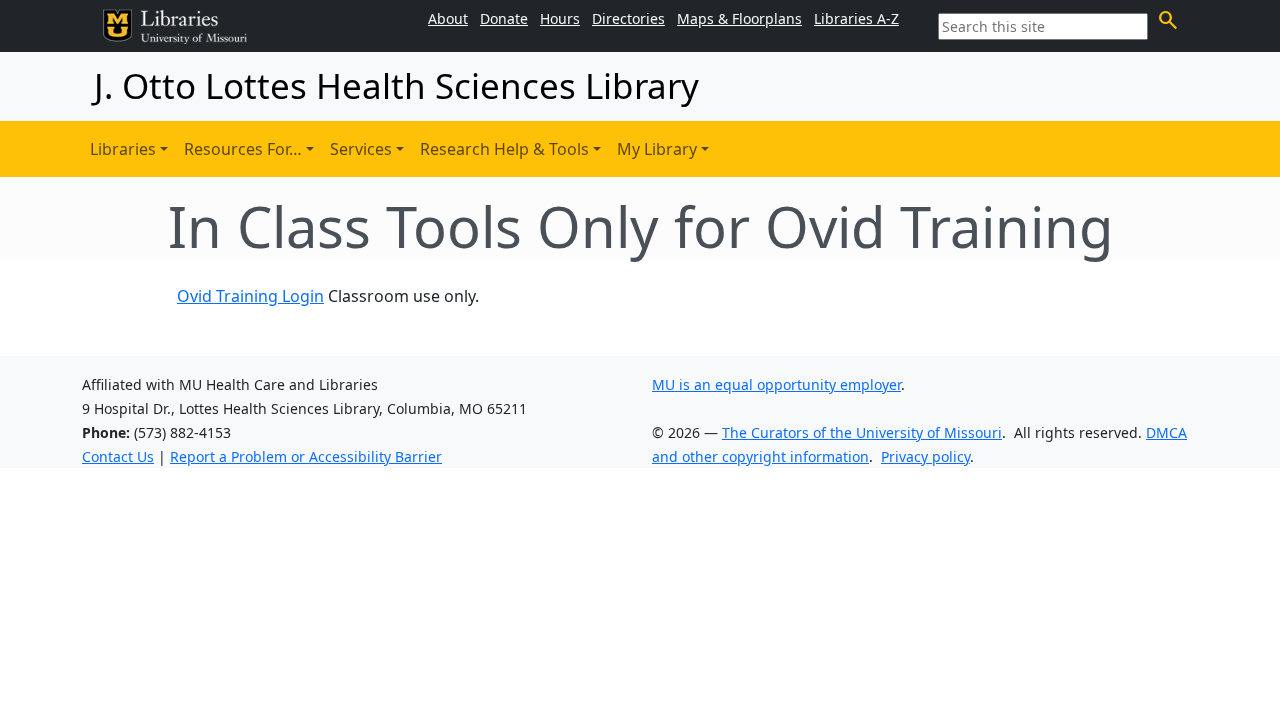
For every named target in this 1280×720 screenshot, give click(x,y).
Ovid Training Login (250, 296)
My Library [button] (657, 149)
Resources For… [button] (243, 149)
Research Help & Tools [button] (504, 149)
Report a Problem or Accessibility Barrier (306, 456)
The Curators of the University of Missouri (862, 432)
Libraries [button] (123, 149)
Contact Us (118, 456)
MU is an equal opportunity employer (776, 384)
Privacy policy (925, 456)
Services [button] (361, 149)
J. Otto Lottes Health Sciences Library (396, 85)
